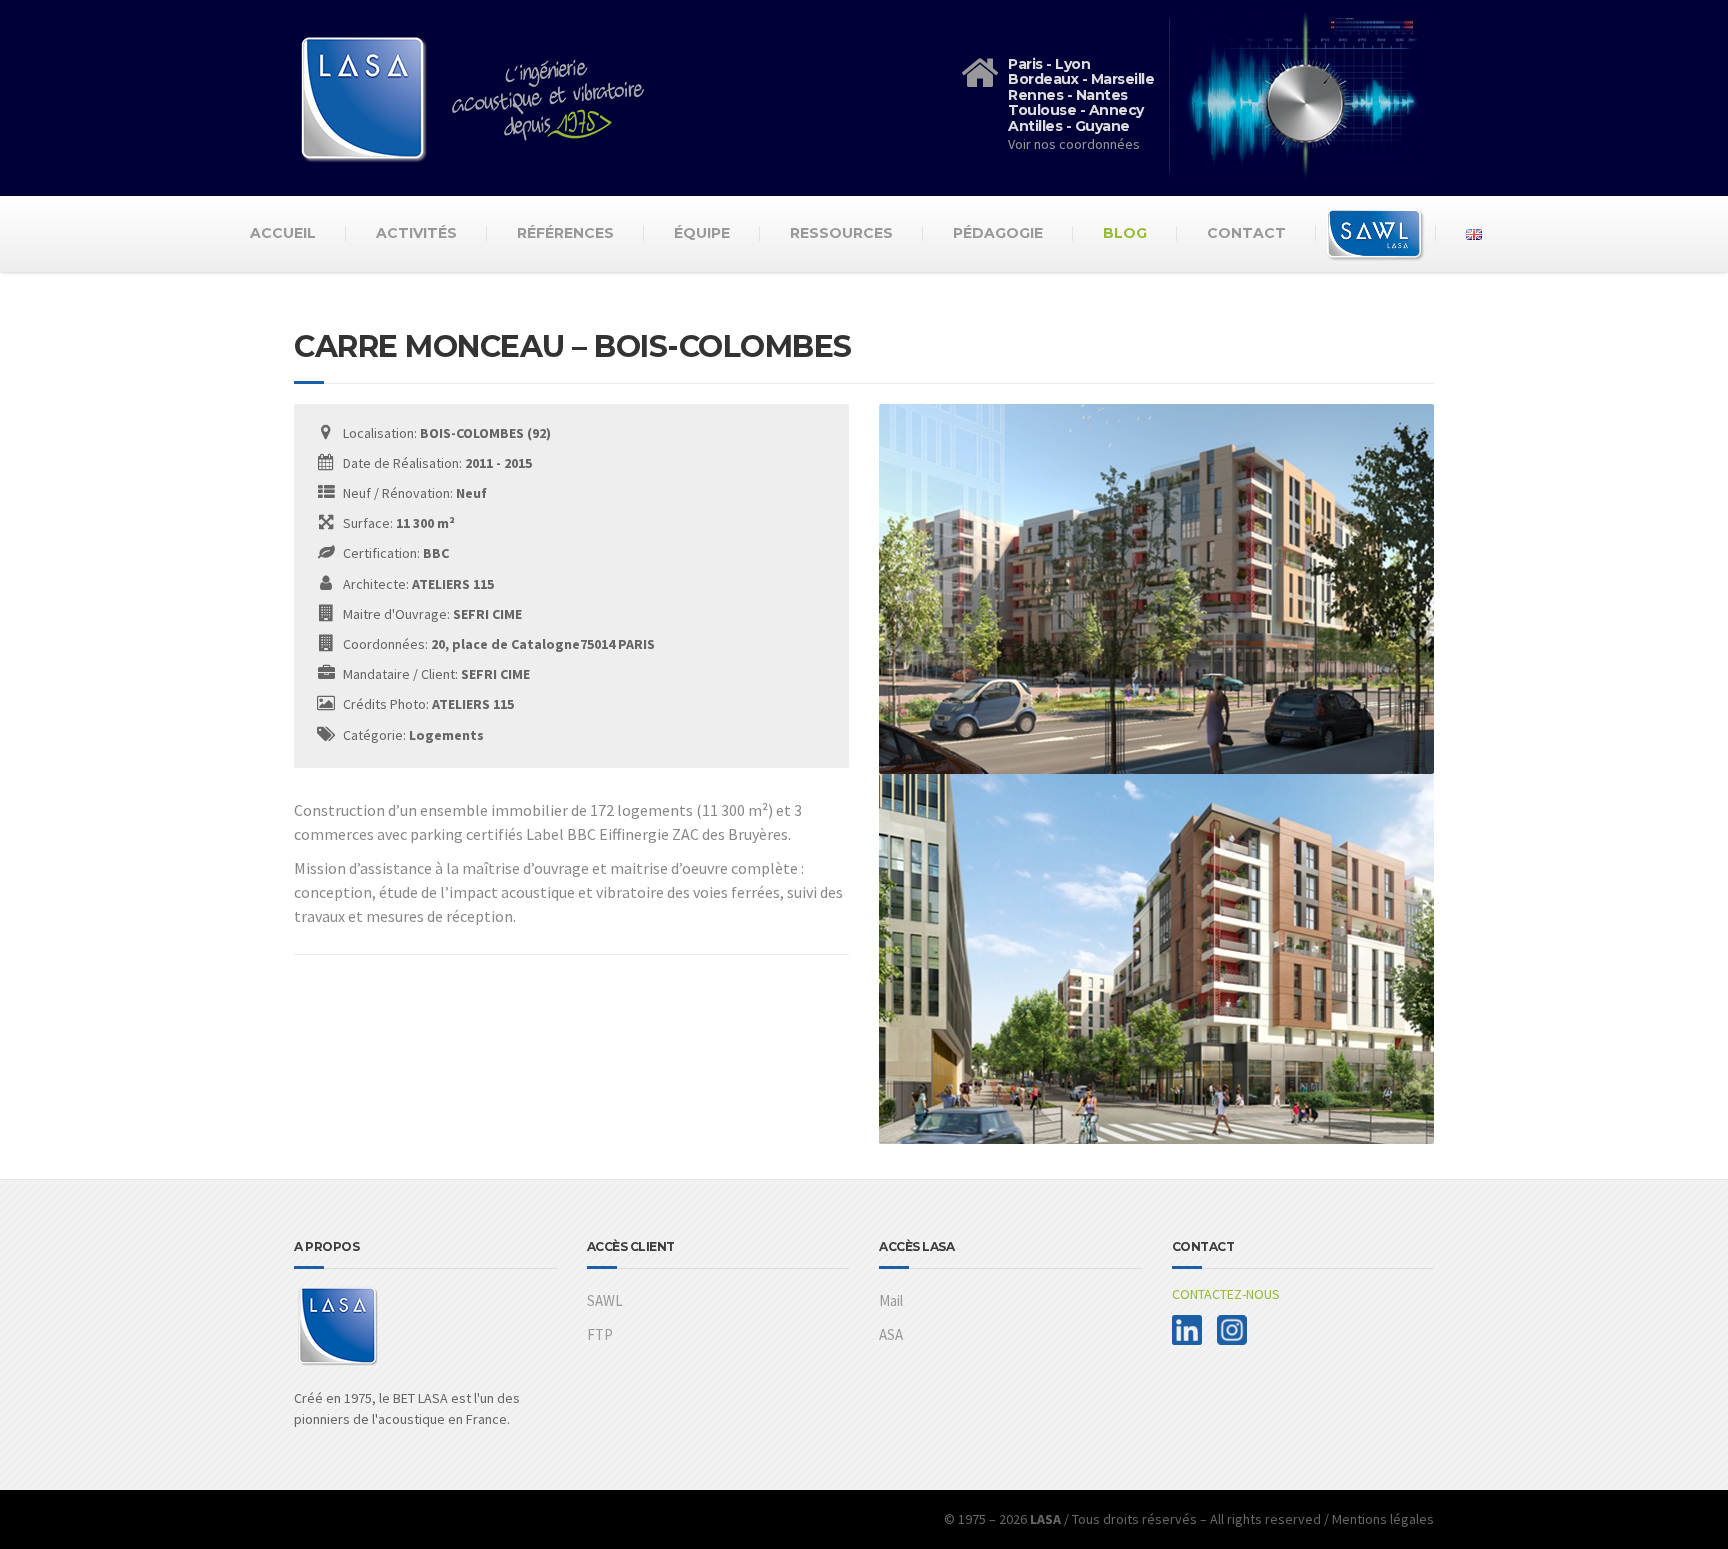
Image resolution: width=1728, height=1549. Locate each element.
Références (565, 233)
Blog (1125, 233)
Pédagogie (998, 233)
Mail (891, 1300)
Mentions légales (1383, 1519)
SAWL (605, 1300)
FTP (600, 1334)
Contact (1246, 233)
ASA (891, 1334)
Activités (416, 233)
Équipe (702, 233)
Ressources (841, 233)
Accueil (283, 233)
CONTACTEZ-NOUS (1226, 1294)
